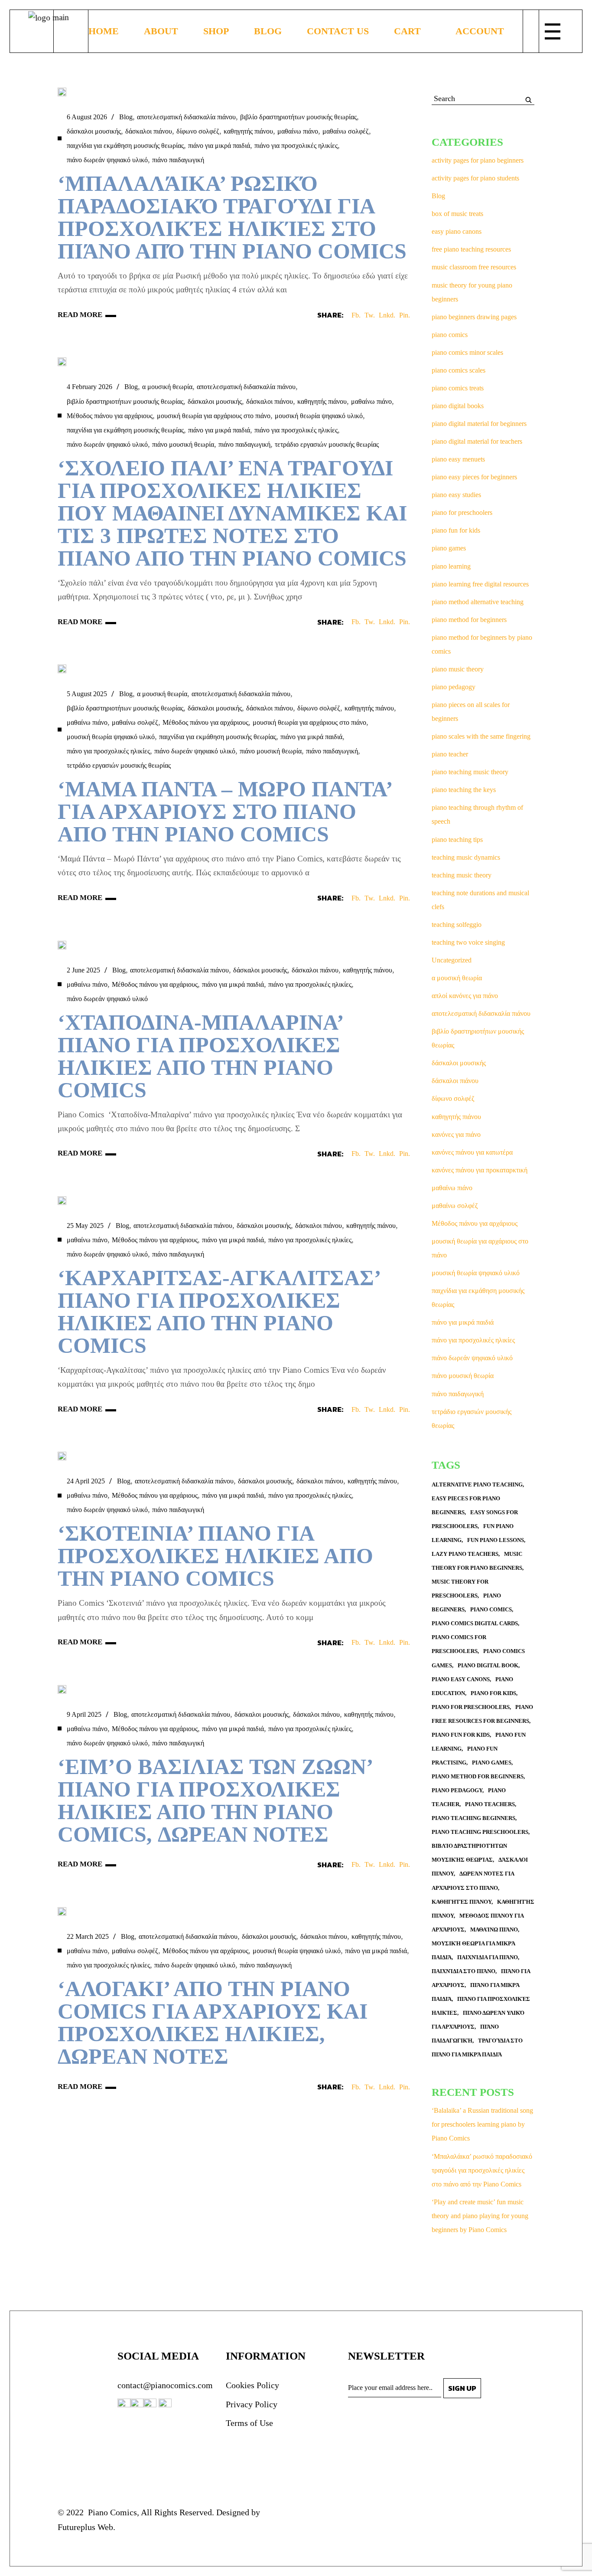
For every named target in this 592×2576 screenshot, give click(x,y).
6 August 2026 (87, 117)
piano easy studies (456, 495)
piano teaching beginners (473, 1818)
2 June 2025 (83, 970)
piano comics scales (459, 370)
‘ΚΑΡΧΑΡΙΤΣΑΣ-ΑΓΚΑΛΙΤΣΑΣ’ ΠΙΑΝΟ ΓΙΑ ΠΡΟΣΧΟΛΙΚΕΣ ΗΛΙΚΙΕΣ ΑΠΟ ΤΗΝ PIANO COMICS (219, 1312)
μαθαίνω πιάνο (298, 131)
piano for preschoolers (462, 512)
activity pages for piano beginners (478, 160)
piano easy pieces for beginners (474, 477)
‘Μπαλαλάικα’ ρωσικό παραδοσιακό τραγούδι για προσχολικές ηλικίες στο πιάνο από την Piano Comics (232, 217)
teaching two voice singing (468, 942)
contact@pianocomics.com (165, 2385)
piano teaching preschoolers (480, 1832)
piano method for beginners (469, 620)
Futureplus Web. (86, 2527)
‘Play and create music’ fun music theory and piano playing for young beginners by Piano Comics (480, 2216)
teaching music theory (462, 875)
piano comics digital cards (475, 1623)
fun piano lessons (496, 1540)
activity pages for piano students (475, 178)
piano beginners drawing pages (474, 317)
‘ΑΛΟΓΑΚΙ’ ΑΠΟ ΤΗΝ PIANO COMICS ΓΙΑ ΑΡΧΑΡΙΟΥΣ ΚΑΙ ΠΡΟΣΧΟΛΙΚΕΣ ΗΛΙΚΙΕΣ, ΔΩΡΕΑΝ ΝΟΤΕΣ (213, 2023)
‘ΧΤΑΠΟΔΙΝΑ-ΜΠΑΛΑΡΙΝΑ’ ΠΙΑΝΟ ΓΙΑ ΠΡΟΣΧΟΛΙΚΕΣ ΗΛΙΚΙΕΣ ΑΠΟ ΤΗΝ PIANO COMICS (200, 1056)
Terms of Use (249, 2423)
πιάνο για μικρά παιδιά (219, 146)
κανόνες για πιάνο (456, 1134)
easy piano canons (457, 231)
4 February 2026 (89, 387)
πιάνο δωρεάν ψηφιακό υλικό (107, 160)
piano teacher (450, 754)
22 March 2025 (88, 1936)
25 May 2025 (85, 1226)
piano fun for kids (456, 530)
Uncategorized (452, 960)
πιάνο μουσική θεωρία (183, 444)
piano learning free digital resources (480, 584)
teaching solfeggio (457, 925)
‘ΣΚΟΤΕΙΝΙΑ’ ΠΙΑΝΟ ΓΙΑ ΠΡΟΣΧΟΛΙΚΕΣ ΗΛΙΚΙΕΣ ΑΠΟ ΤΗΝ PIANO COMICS (215, 1556)
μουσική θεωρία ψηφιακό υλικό (319, 416)
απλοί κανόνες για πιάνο (465, 996)
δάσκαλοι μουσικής (94, 131)
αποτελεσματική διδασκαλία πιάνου (186, 117)
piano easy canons (461, 1679)
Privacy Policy (252, 2404)
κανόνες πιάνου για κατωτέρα (472, 1152)
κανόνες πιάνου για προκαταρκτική (480, 1170)
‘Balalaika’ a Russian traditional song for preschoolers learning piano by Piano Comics (482, 2124)
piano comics (450, 335)
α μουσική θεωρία (167, 387)
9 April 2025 (84, 1714)
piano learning (451, 566)
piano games (449, 548)
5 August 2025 (87, 694)
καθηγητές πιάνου (462, 1902)
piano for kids (493, 1693)
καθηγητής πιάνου (248, 131)
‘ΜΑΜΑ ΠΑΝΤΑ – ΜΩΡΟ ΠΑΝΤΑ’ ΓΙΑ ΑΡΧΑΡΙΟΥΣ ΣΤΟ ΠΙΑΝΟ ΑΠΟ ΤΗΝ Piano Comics (224, 812)
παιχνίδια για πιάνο (488, 1957)
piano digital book (488, 1665)
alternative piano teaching (477, 1484)
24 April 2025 (86, 1481)
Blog (126, 117)
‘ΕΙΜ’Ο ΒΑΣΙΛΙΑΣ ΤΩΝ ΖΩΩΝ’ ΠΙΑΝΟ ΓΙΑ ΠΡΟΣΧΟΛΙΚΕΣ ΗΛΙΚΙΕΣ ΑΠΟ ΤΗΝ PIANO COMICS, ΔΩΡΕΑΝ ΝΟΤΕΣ (215, 1800)
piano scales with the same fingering (481, 736)
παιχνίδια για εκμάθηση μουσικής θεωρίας (125, 146)
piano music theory (458, 669)
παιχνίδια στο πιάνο (464, 1971)
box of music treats (457, 214)
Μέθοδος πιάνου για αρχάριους (110, 416)
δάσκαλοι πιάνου (149, 131)
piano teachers (490, 1804)
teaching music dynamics (466, 857)
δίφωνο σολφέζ (198, 131)
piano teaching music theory (470, 772)
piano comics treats (458, 388)
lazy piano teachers (465, 1554)
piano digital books (458, 406)
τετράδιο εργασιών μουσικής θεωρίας (327, 444)
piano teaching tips (457, 840)
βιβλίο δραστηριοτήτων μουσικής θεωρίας (298, 117)
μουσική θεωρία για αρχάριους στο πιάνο (214, 416)
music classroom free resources (474, 267)
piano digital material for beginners (479, 424)
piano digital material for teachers (477, 441)
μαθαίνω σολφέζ (346, 131)
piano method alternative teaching (478, 602)
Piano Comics (111, 2512)
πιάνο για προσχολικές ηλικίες (296, 146)
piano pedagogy (454, 687)
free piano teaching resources (471, 249)
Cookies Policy (252, 2385)
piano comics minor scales (467, 352)
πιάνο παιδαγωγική (178, 160)
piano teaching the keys (464, 790)
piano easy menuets (458, 459)
